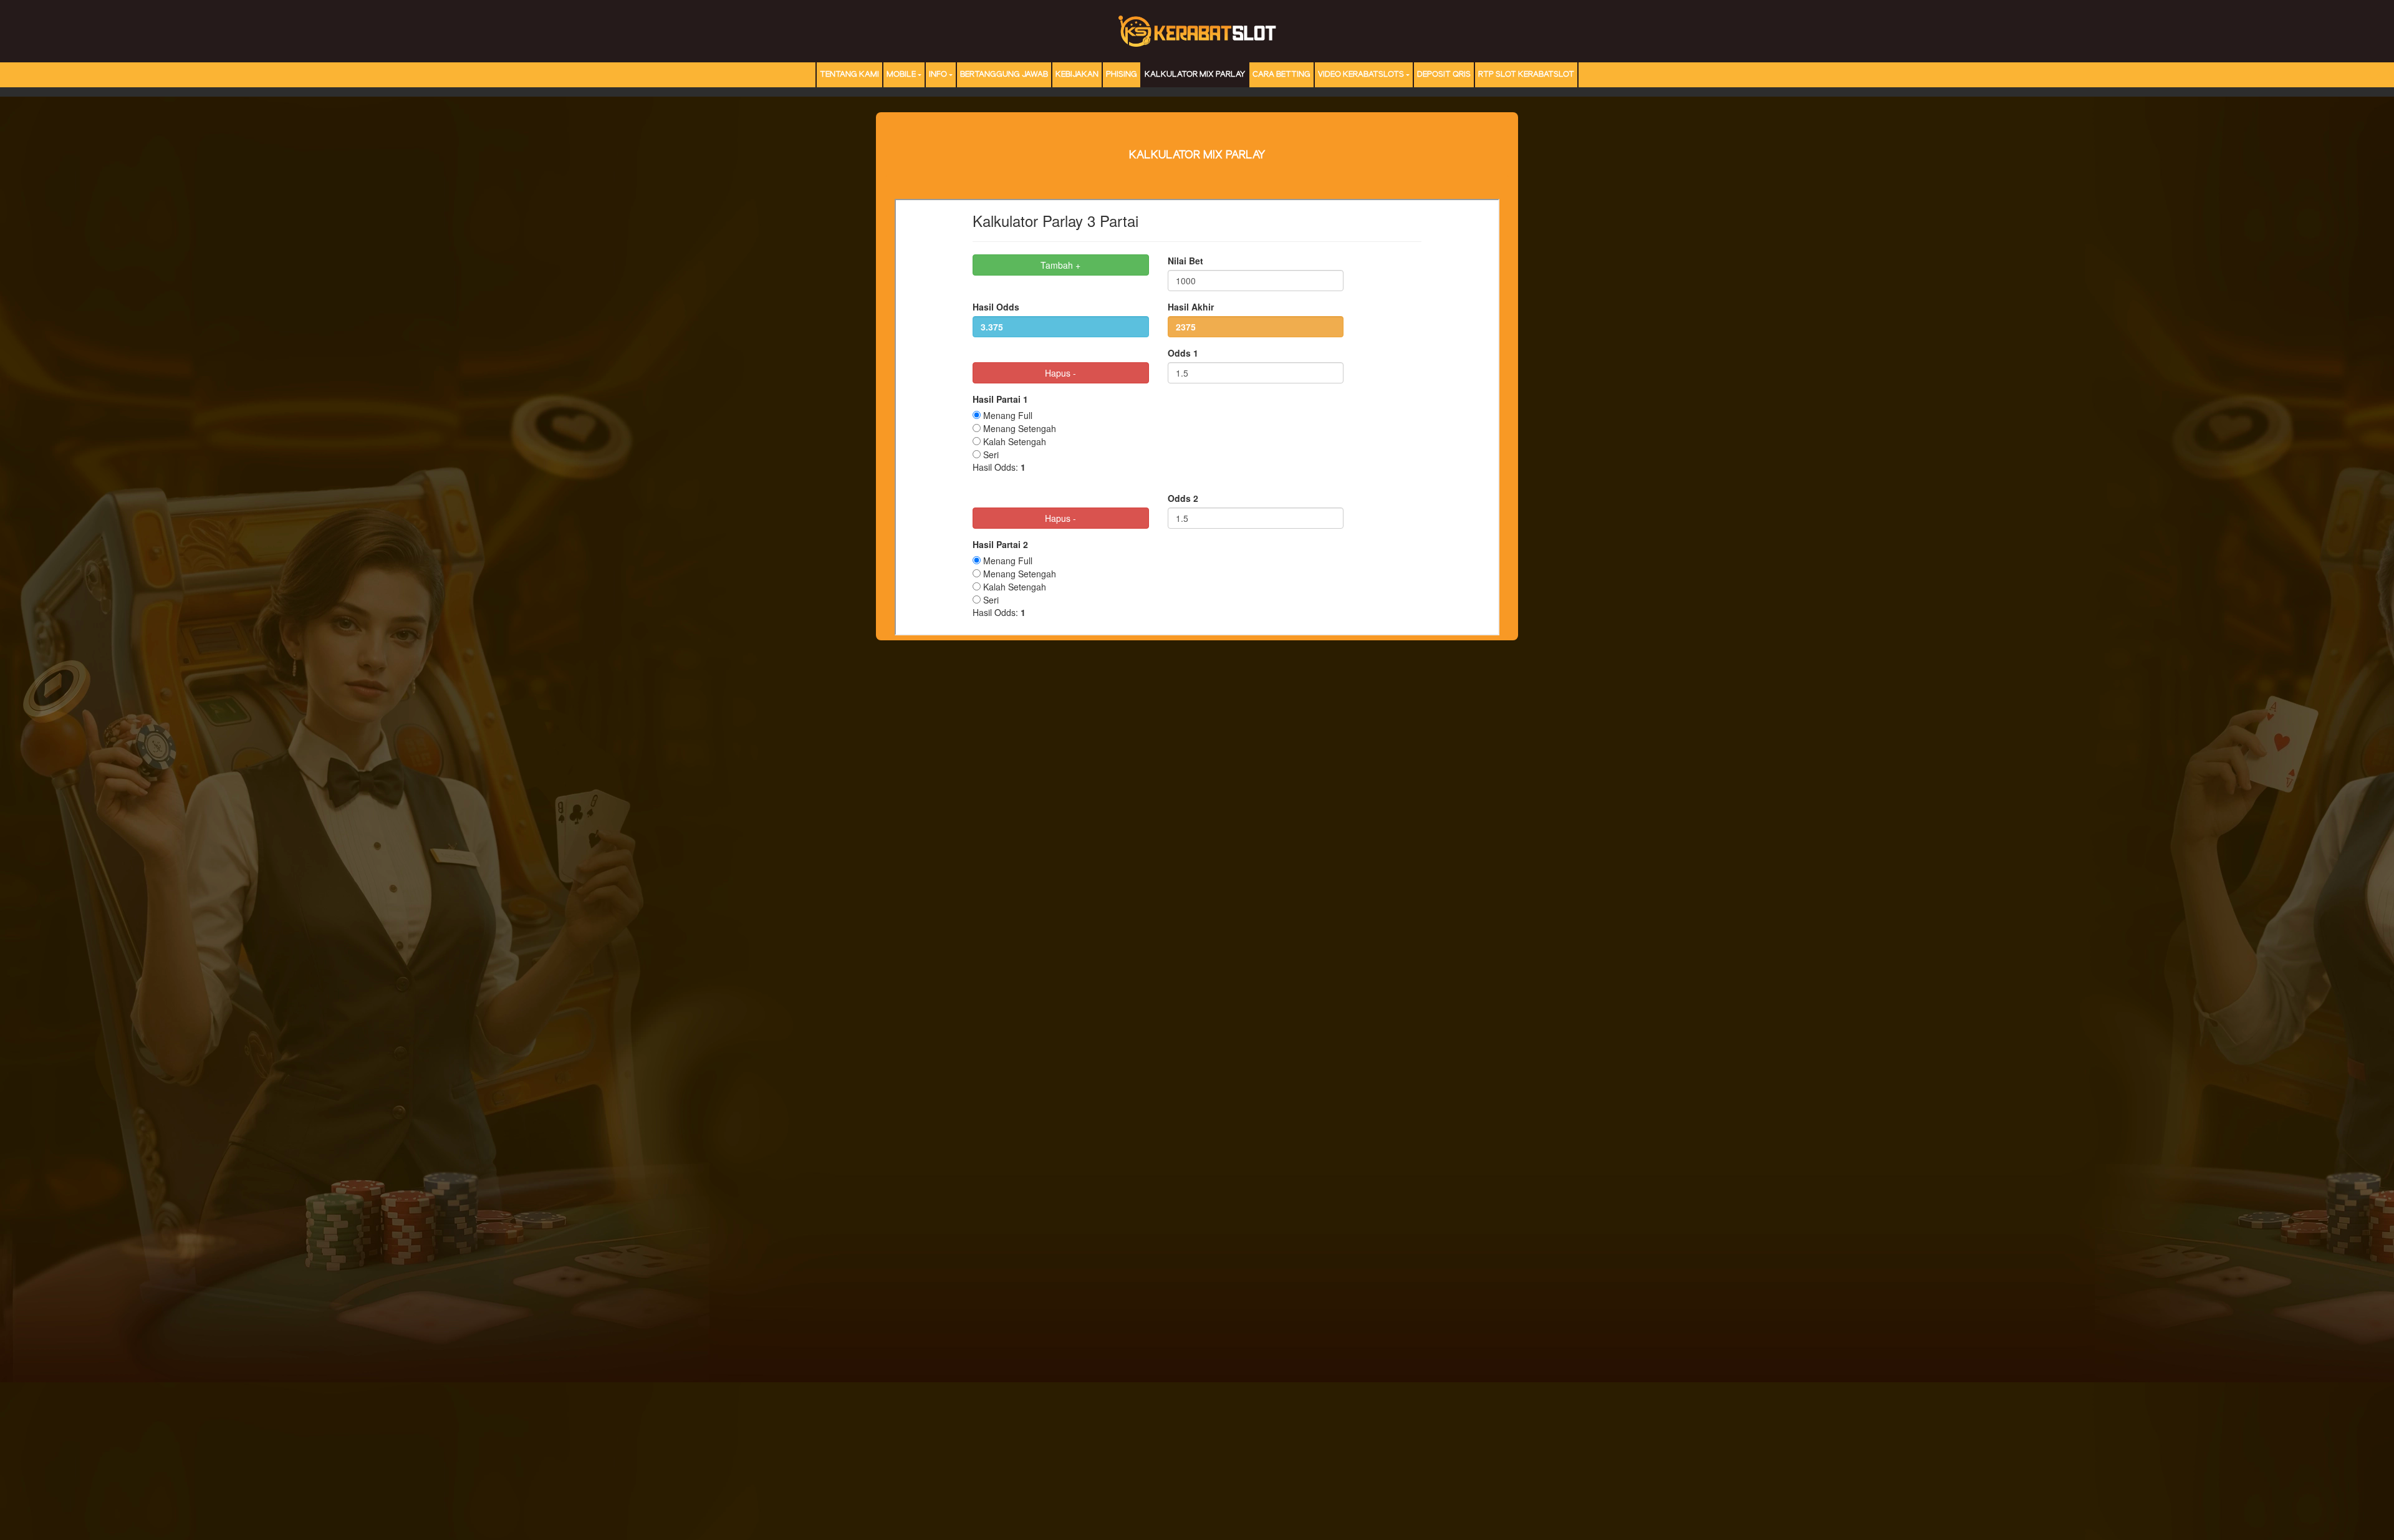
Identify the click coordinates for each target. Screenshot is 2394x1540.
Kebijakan (1077, 75)
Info (938, 75)
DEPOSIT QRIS (1444, 75)
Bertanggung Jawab (1004, 75)
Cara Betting (1281, 75)
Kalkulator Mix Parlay (1195, 75)
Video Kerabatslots (1361, 75)
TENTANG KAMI (849, 75)
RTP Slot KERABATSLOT (1526, 75)
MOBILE (901, 75)
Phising (1122, 75)
